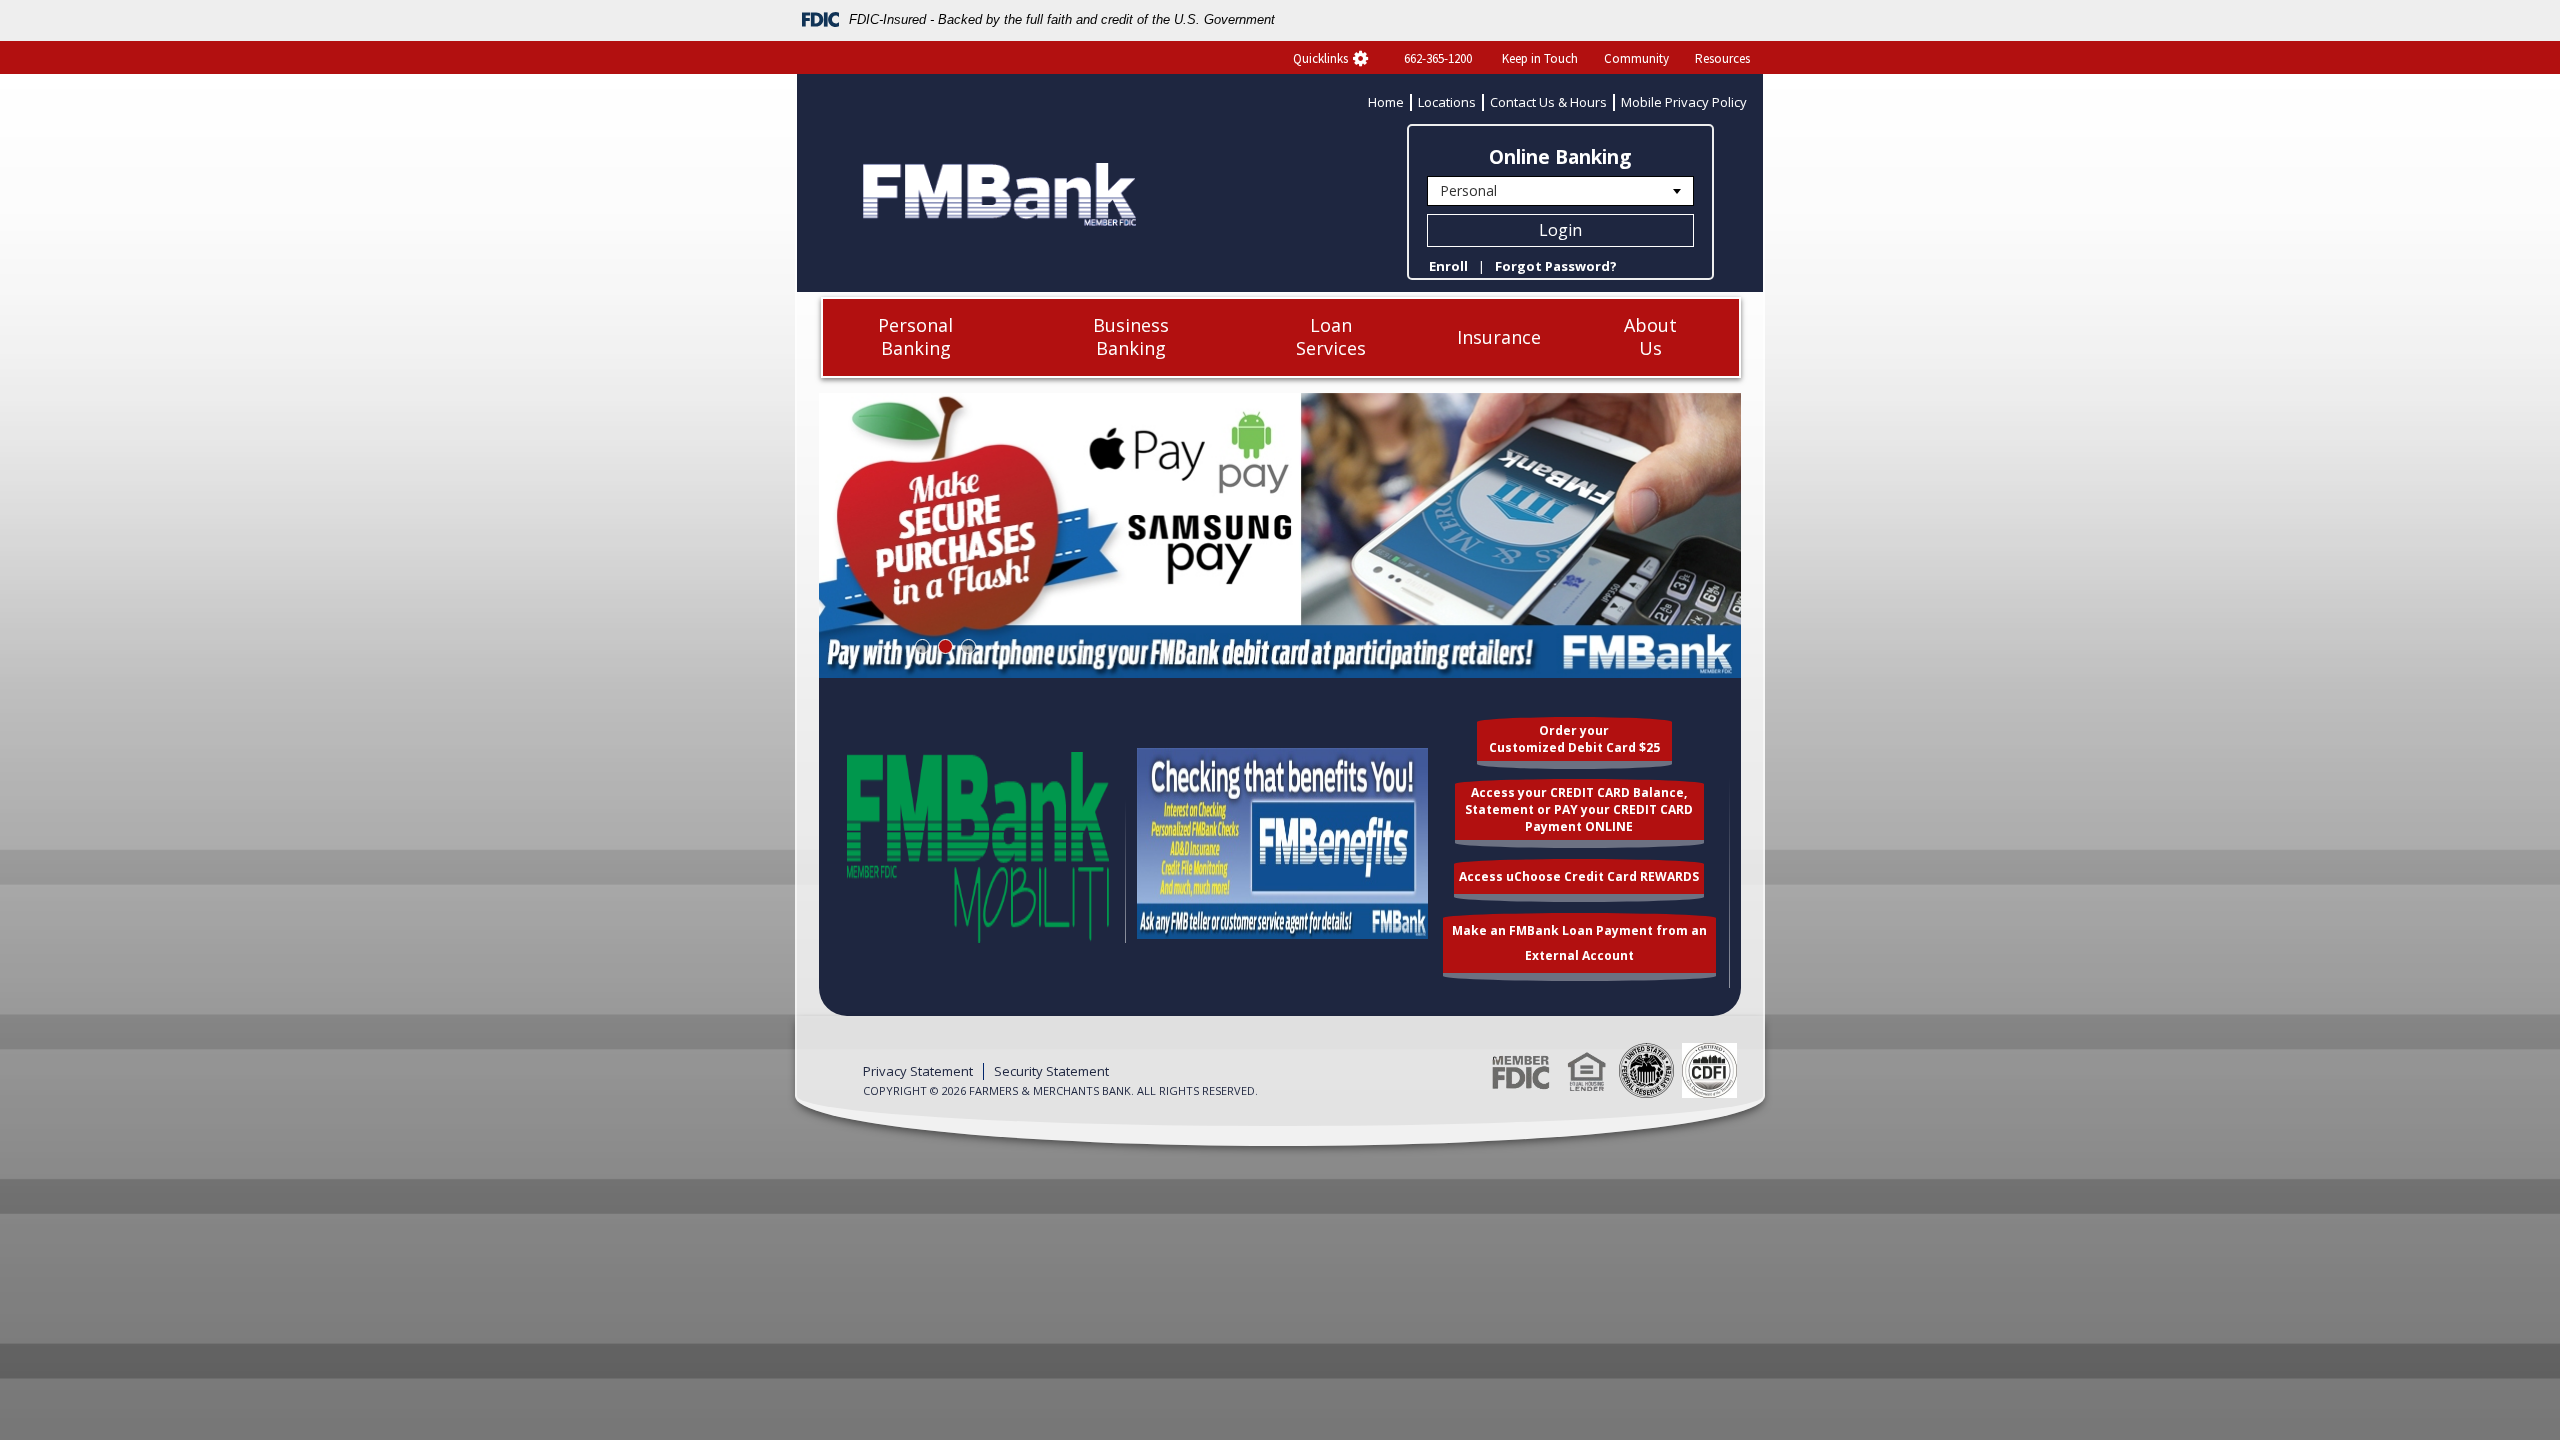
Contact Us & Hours (1548, 102)
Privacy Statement (918, 1071)
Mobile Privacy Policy (1684, 102)
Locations (1447, 102)
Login (1560, 230)
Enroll (1448, 266)
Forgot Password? (1556, 266)
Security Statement (1051, 1071)
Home (1386, 102)
